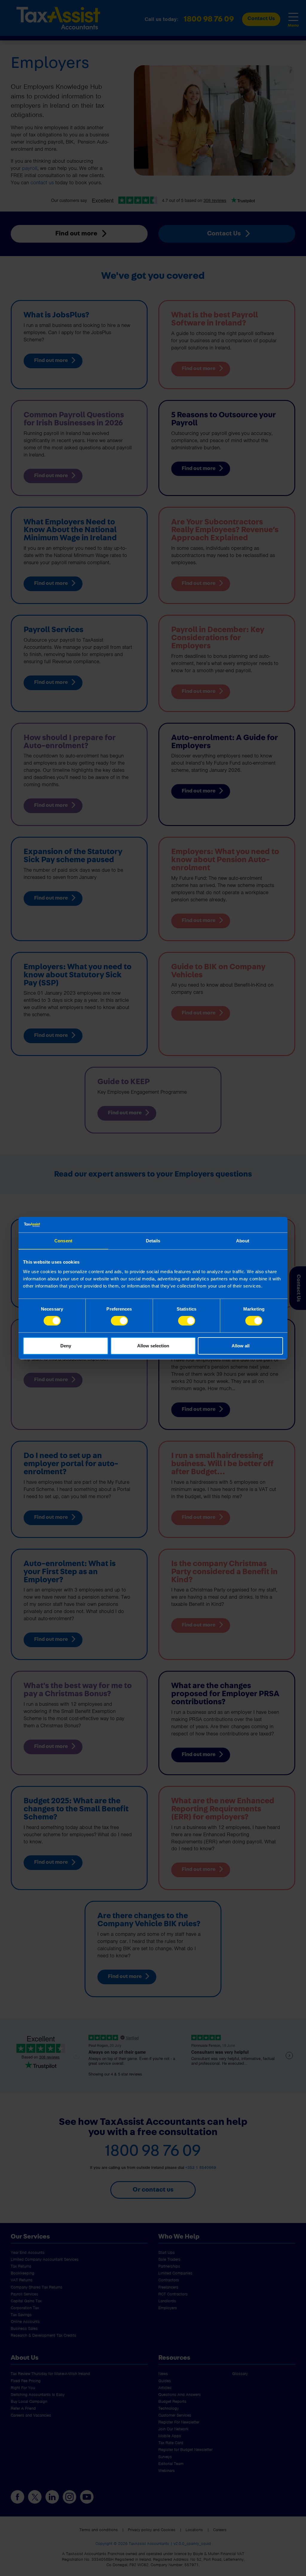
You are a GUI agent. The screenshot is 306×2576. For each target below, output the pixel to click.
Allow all (241, 1346)
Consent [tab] (63, 1241)
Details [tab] (153, 1241)
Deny (66, 1346)
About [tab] (243, 1241)
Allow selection (153, 1346)
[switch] (119, 1321)
